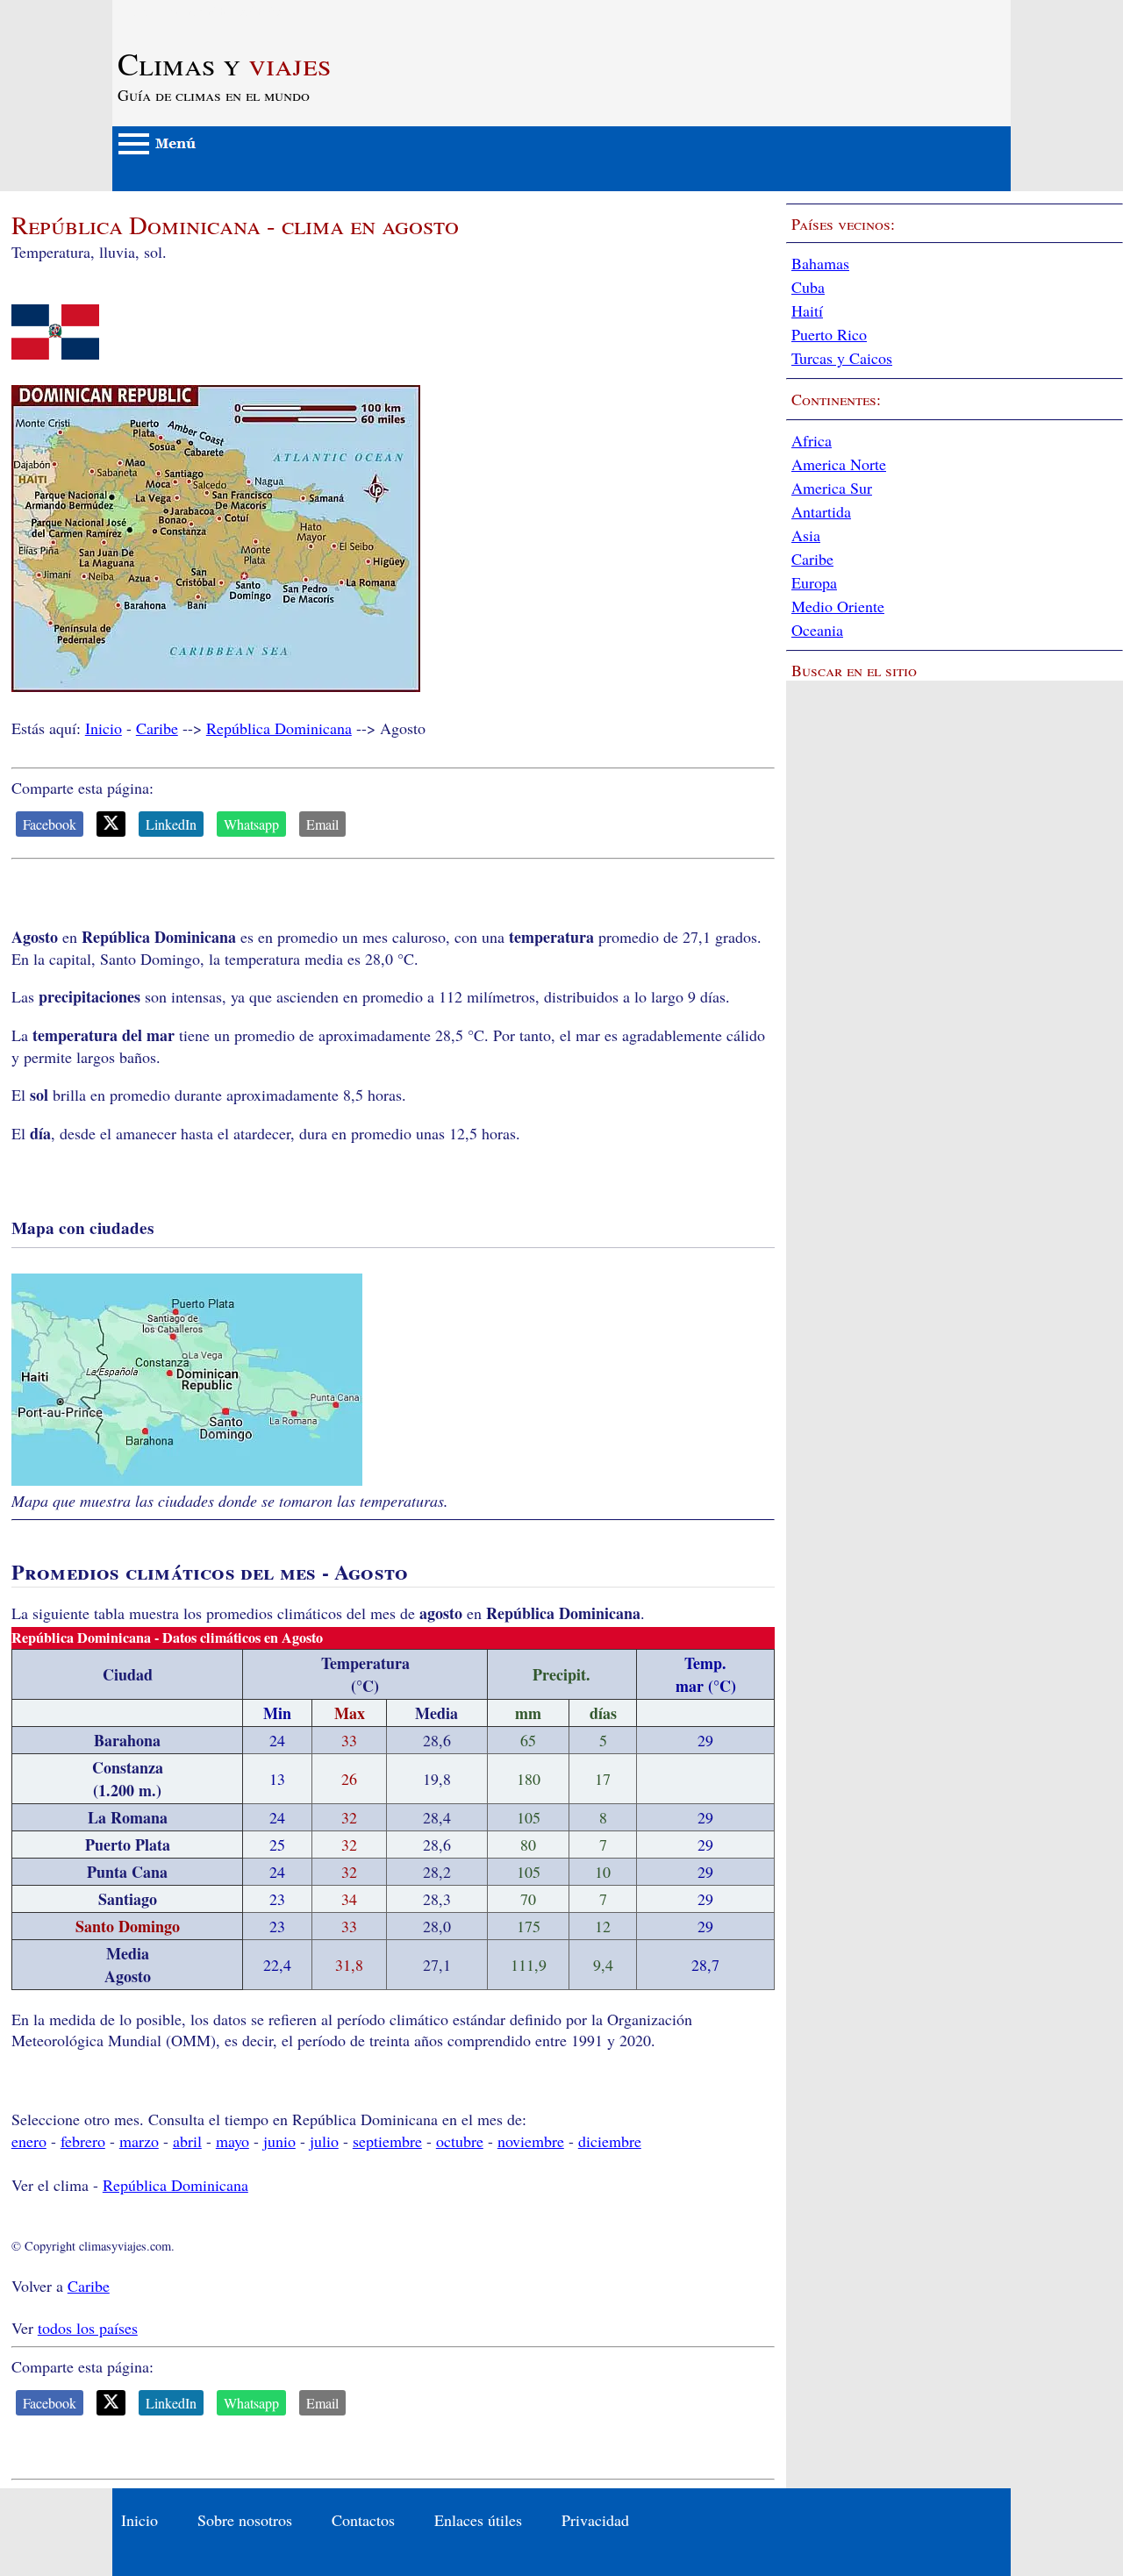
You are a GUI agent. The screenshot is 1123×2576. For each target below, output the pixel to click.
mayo (232, 2141)
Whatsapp (251, 824)
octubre (460, 2141)
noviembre (531, 2141)
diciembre (610, 2141)
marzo (139, 2141)
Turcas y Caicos (842, 358)
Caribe (157, 728)
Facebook (50, 824)
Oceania (817, 630)
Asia (806, 535)
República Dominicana (279, 728)
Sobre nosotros (245, 2520)
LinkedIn (171, 824)
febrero (83, 2141)
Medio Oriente (838, 606)
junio (279, 2141)
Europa (814, 582)
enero (29, 2141)
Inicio (104, 728)
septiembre (387, 2141)
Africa (812, 440)
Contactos (363, 2520)
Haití (807, 310)
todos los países (88, 2328)
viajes (224, 63)
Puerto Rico (829, 334)
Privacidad (595, 2520)
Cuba (808, 287)
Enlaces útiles (478, 2520)
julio (324, 2141)
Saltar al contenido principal (202, 11)
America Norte (839, 464)
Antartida (821, 511)
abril (187, 2141)
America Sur (832, 488)
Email (322, 824)
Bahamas (820, 263)
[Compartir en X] (111, 824)
